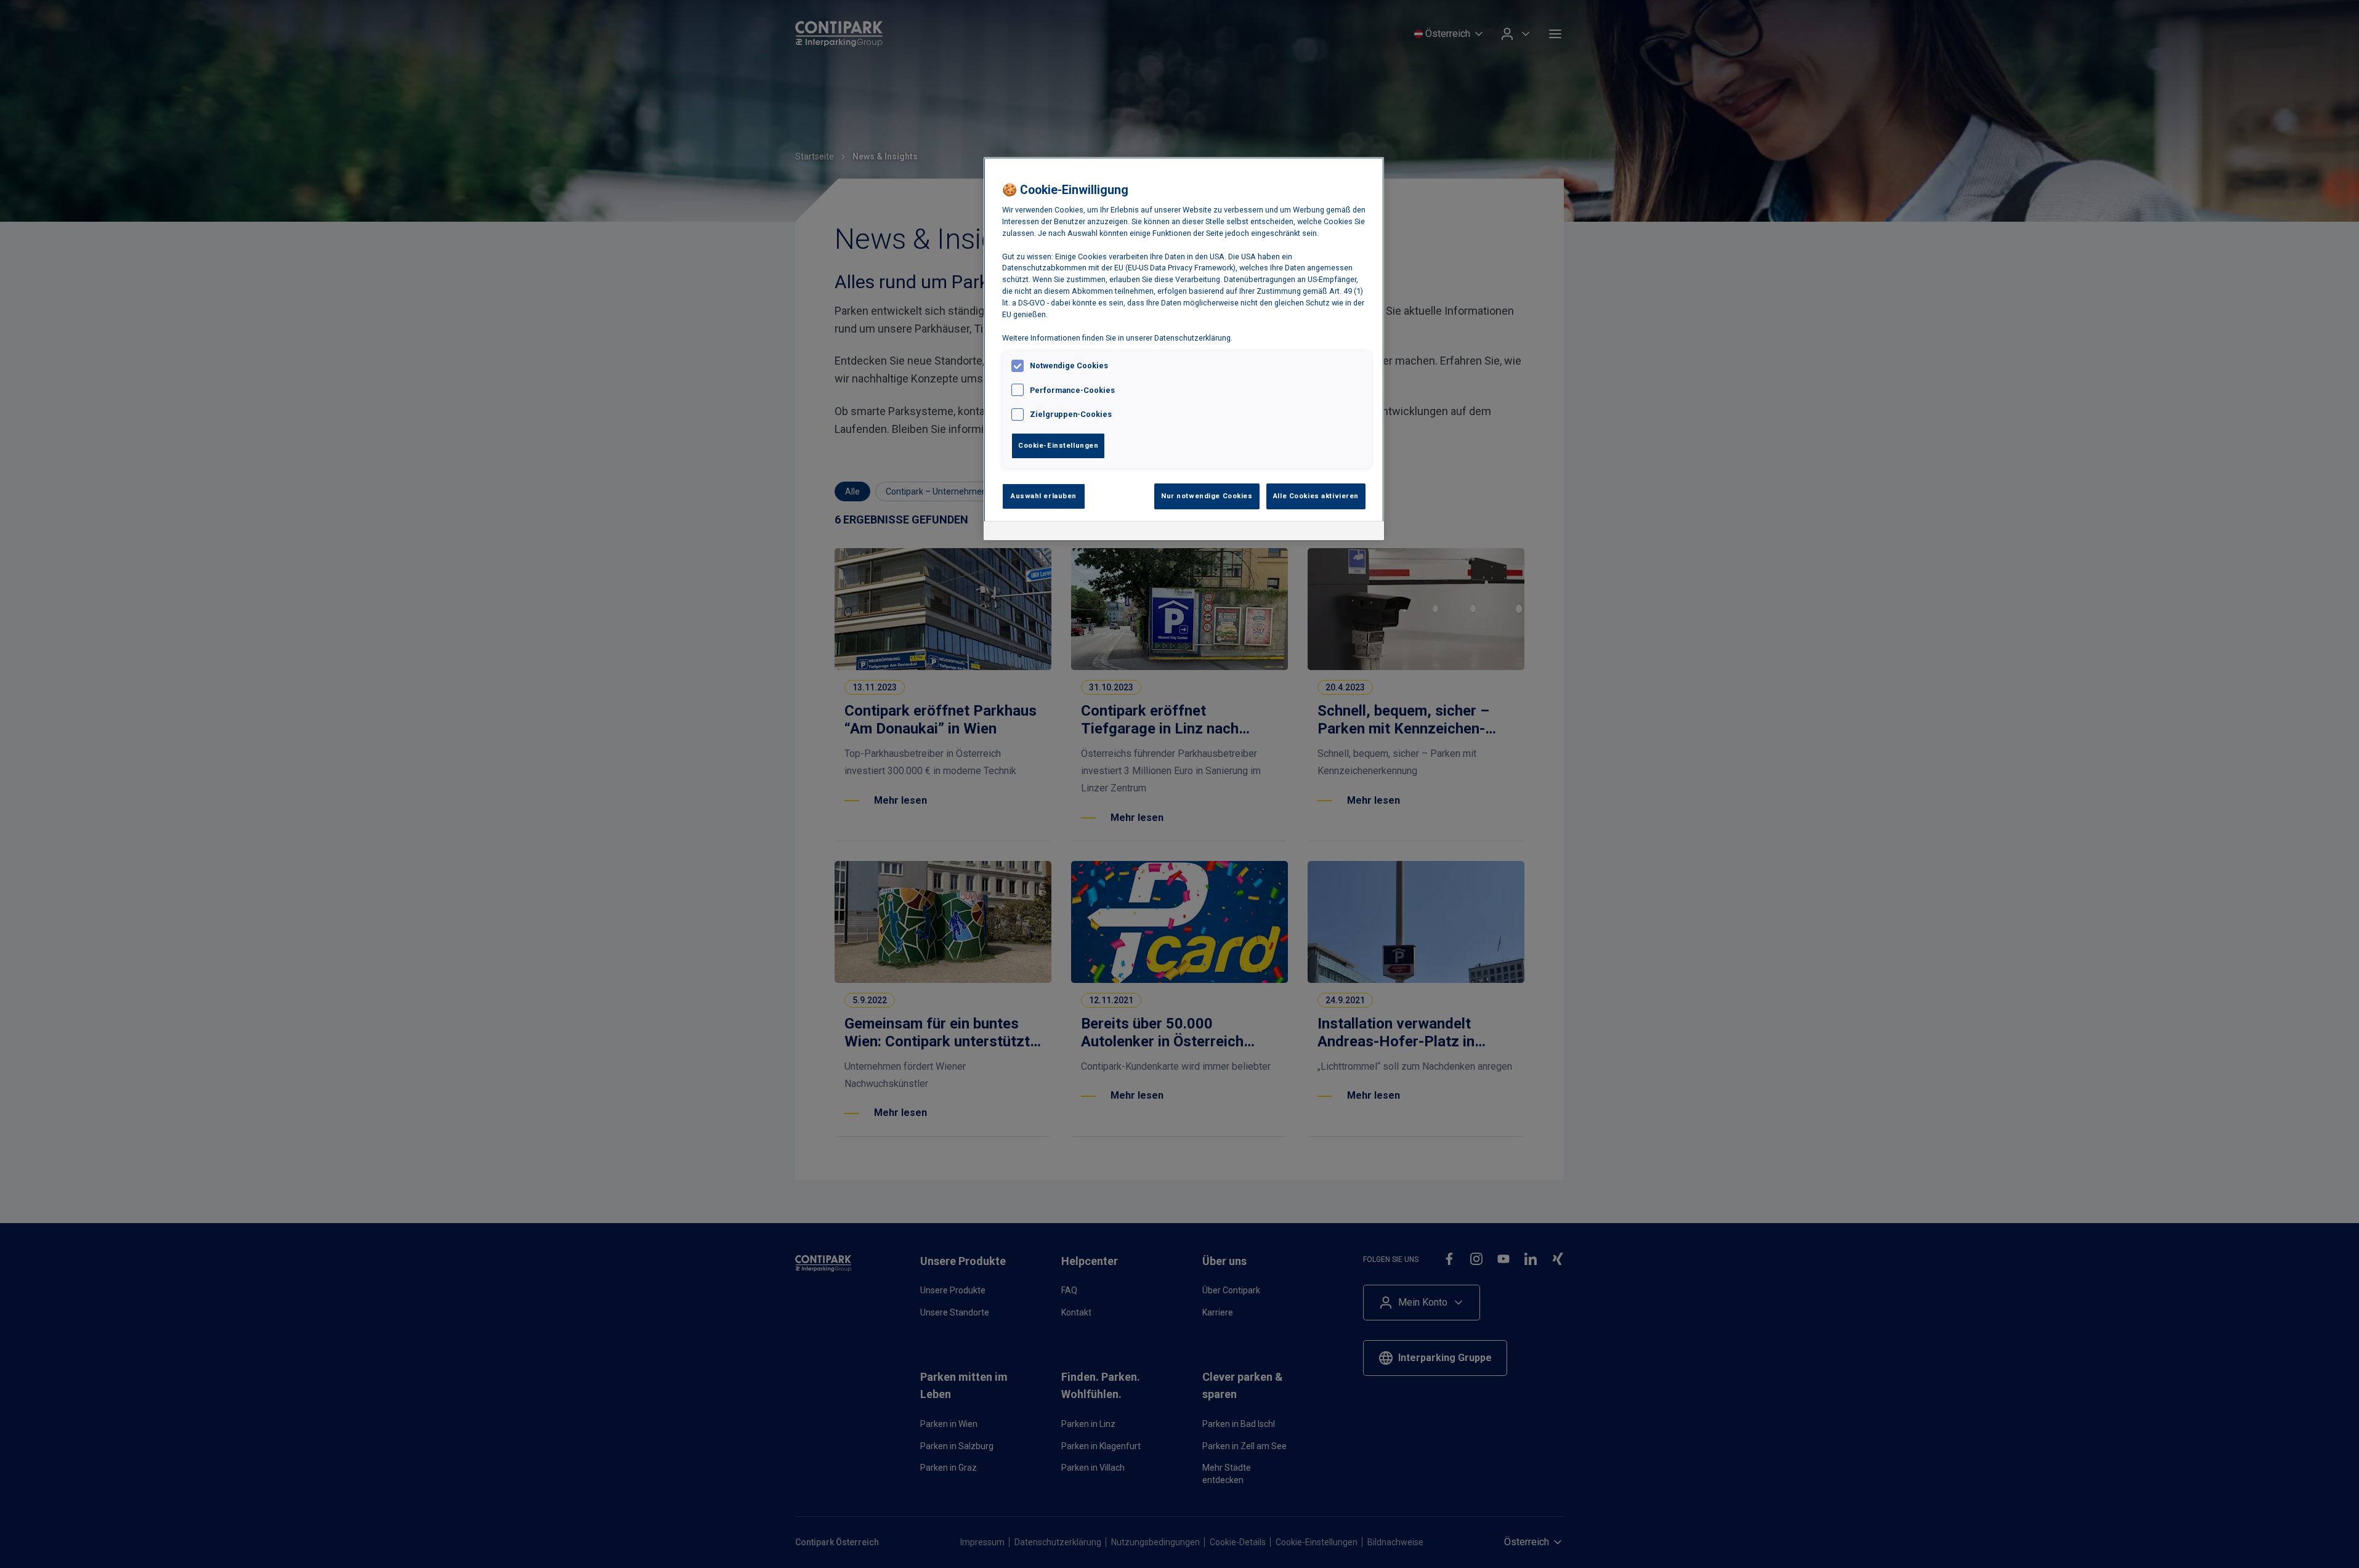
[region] (1184, 349)
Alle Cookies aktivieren (1316, 496)
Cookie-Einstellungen (1058, 445)
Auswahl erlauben (1044, 496)
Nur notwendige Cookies (1207, 496)
